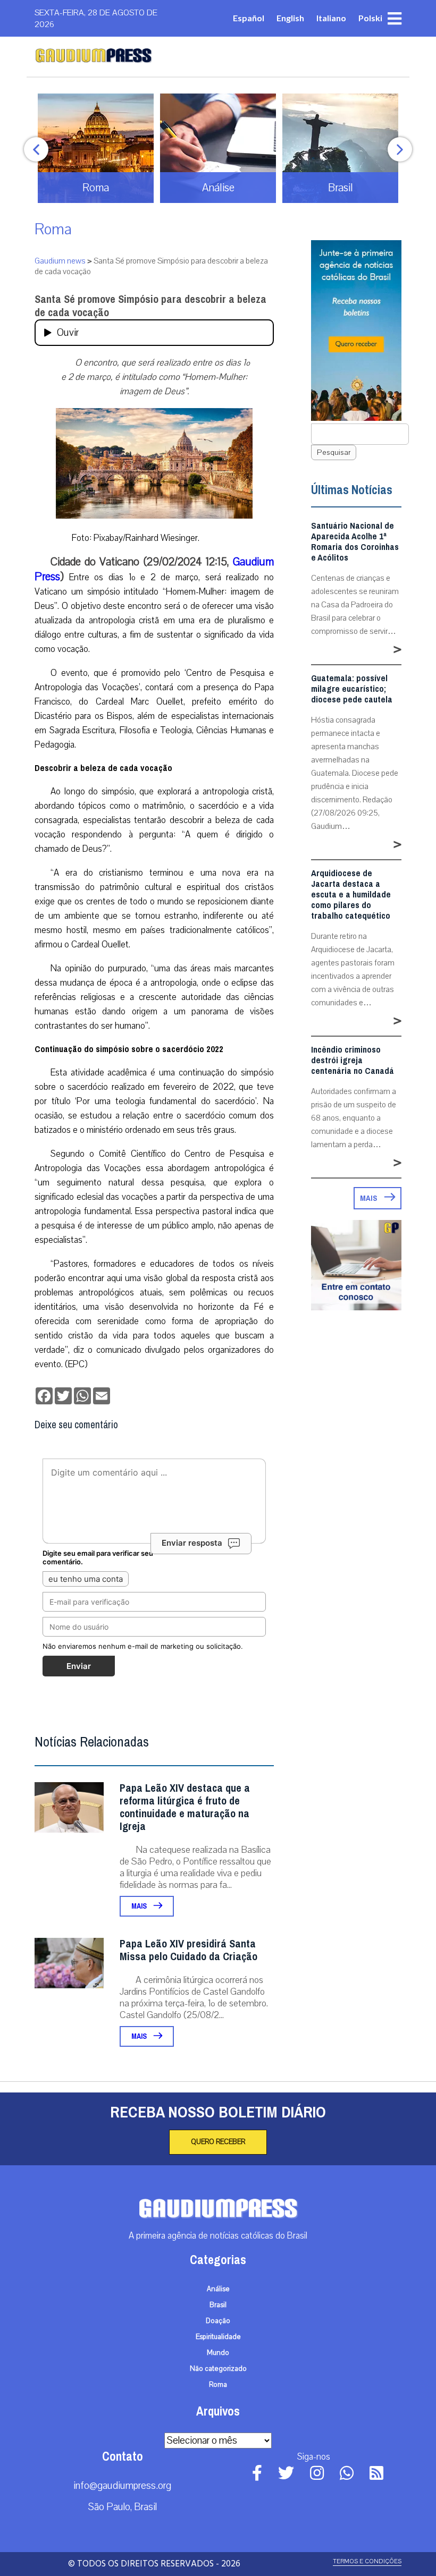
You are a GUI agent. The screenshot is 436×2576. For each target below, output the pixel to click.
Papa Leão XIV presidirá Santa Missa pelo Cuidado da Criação (188, 1950)
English (290, 18)
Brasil (218, 2305)
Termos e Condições (367, 2561)
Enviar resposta (192, 1543)
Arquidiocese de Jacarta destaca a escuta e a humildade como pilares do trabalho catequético (351, 895)
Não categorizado (218, 2369)
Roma (53, 229)
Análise (218, 2289)
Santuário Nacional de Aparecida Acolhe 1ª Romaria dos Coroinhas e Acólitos (355, 542)
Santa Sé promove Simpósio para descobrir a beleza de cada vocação (150, 306)
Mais (140, 1906)
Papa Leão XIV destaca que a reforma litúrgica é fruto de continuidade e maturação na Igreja (185, 1807)
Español (249, 18)
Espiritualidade (218, 2337)
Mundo (218, 2353)
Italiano (331, 18)
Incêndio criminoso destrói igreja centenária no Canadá (353, 1061)
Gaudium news (60, 261)
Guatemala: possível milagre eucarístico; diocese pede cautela (352, 689)
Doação (218, 2321)
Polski (370, 18)
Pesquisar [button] (334, 452)
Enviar (79, 1666)
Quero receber (218, 2142)
